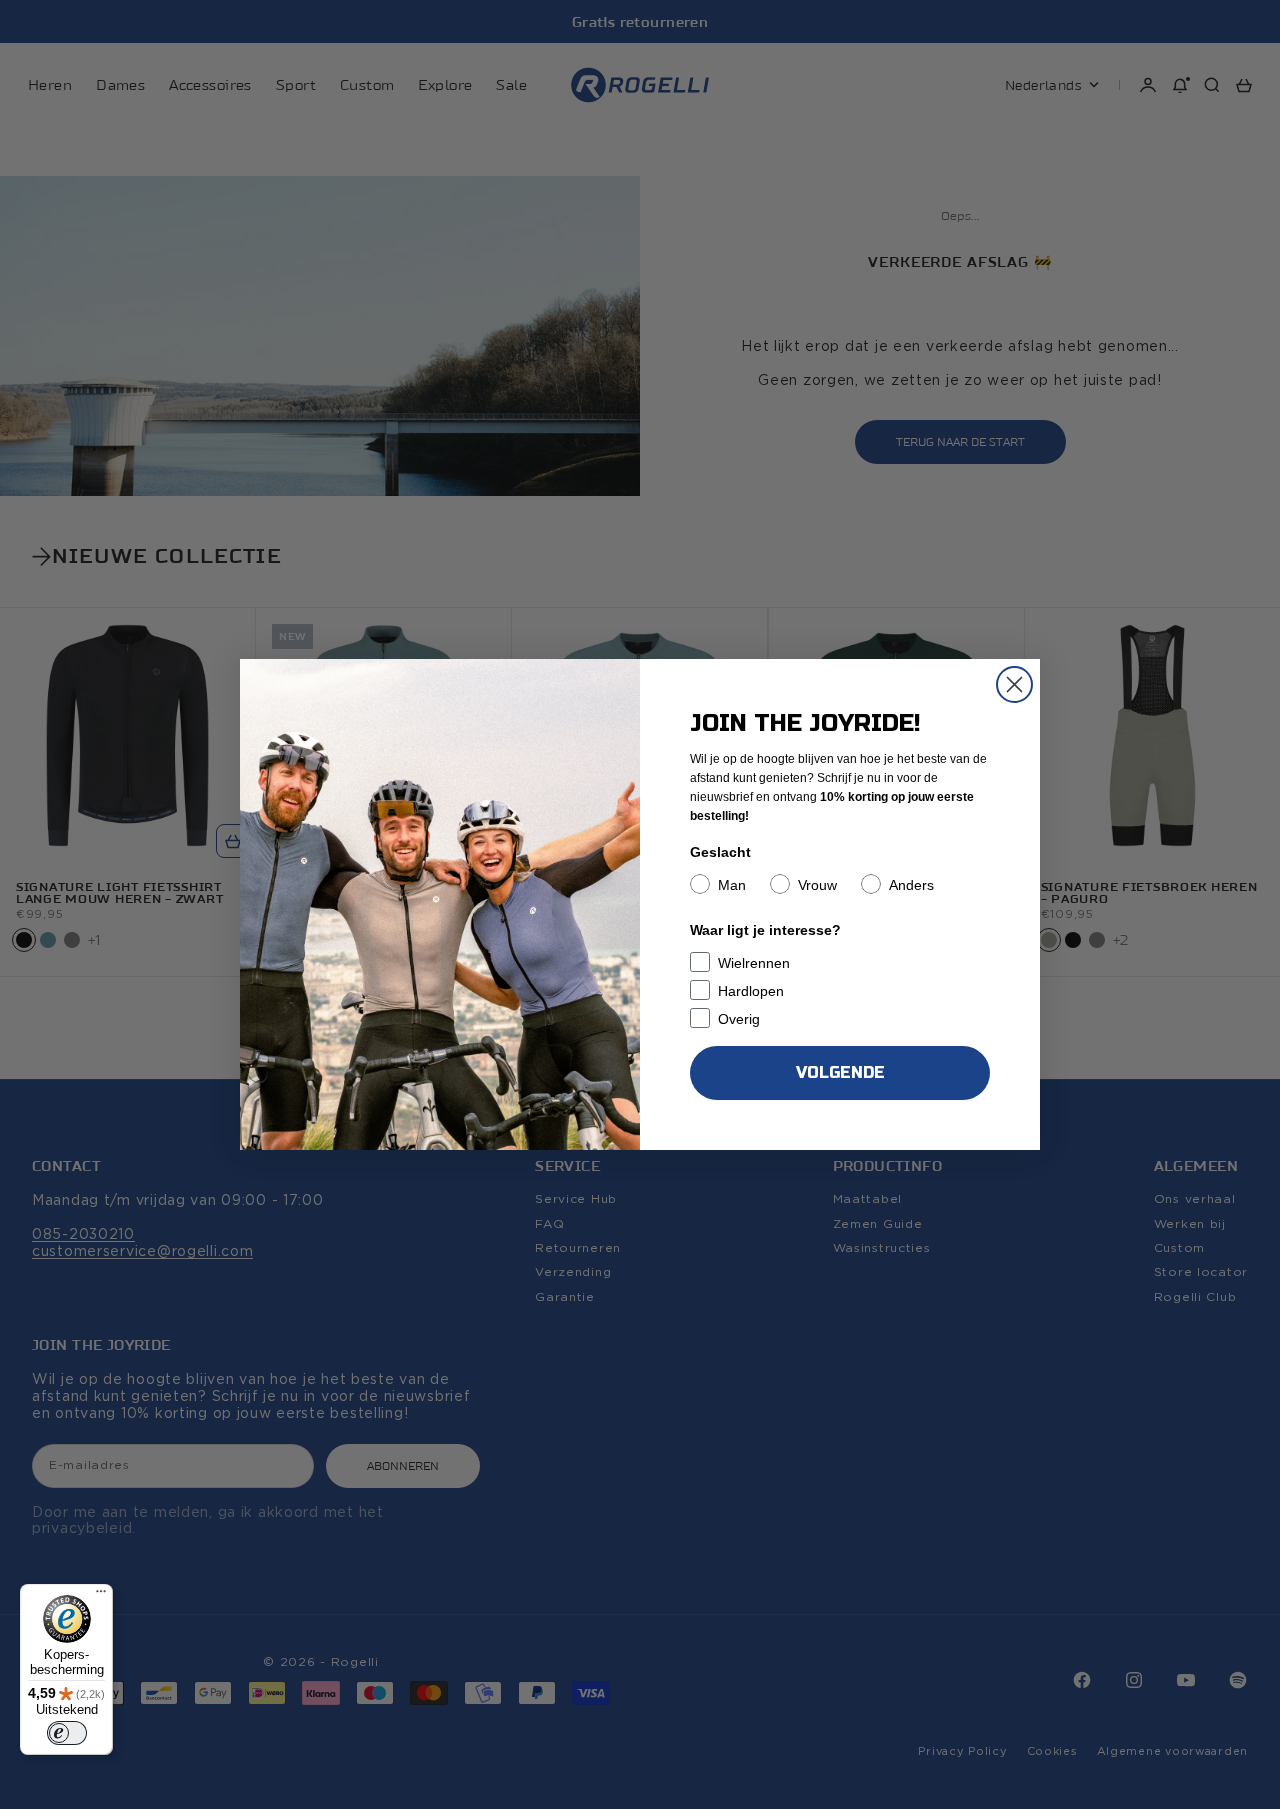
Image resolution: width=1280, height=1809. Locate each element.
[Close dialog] (1014, 684)
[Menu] (101, 1596)
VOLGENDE (840, 1072)
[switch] (67, 1733)
